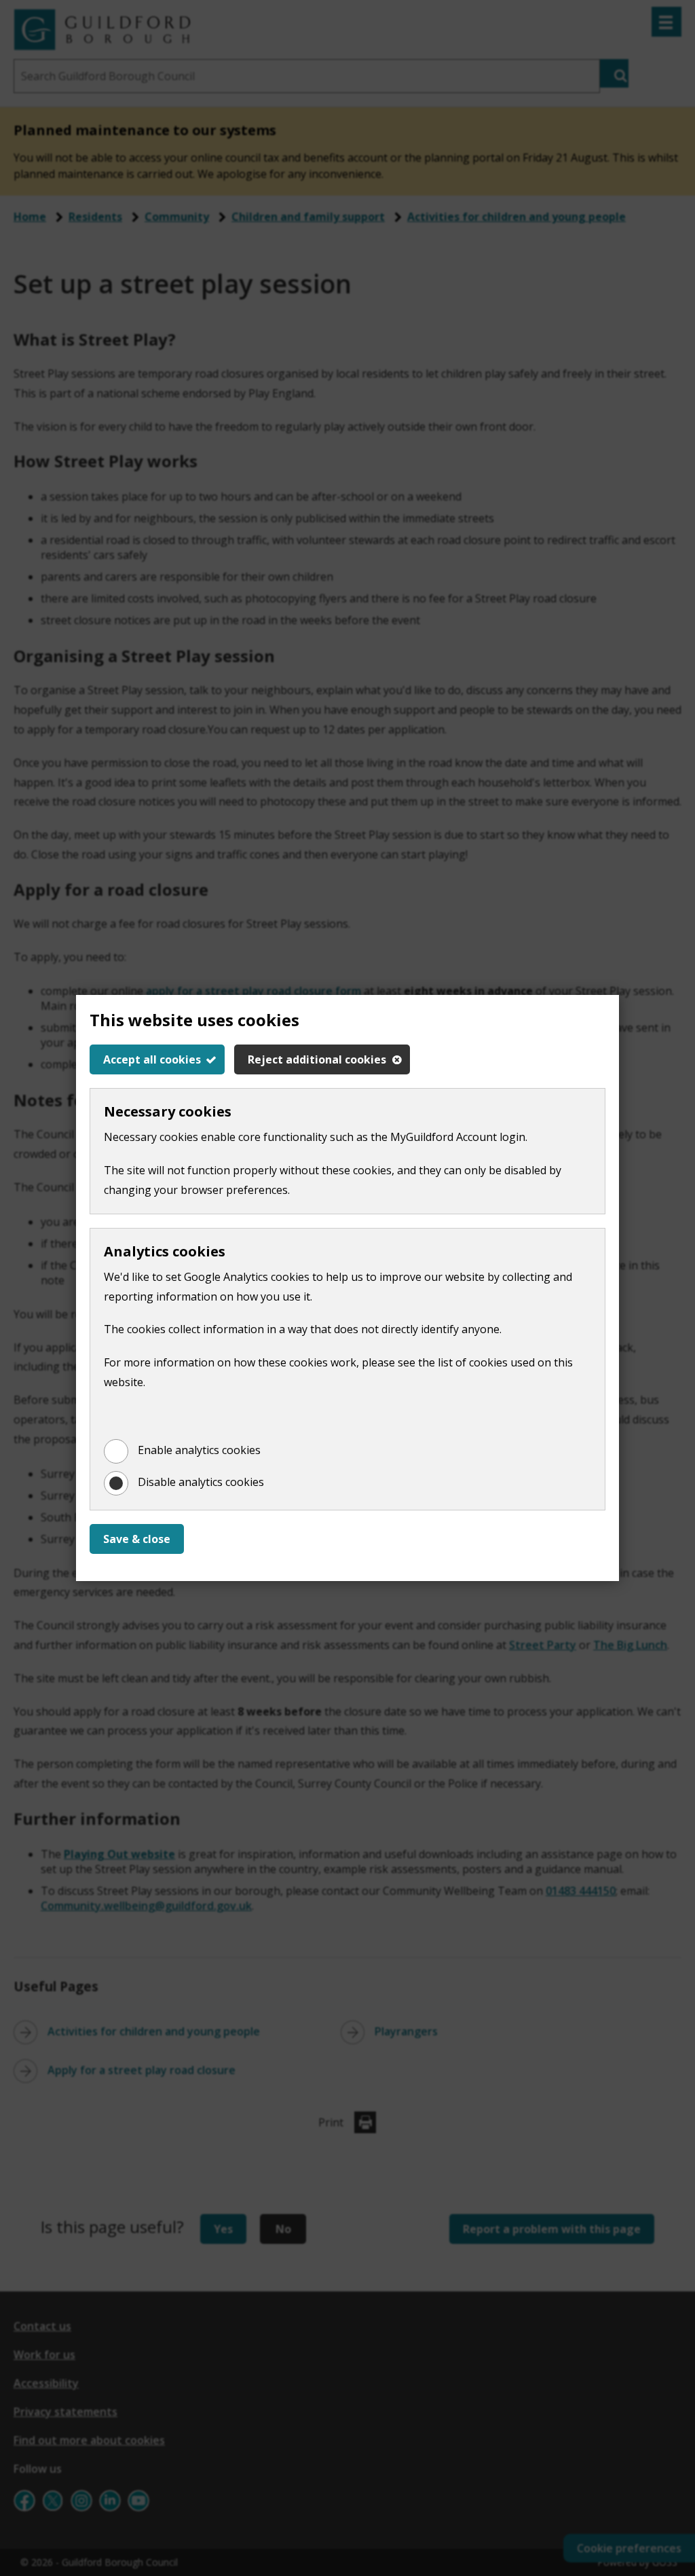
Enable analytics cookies (199, 1450)
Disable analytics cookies (201, 1482)
